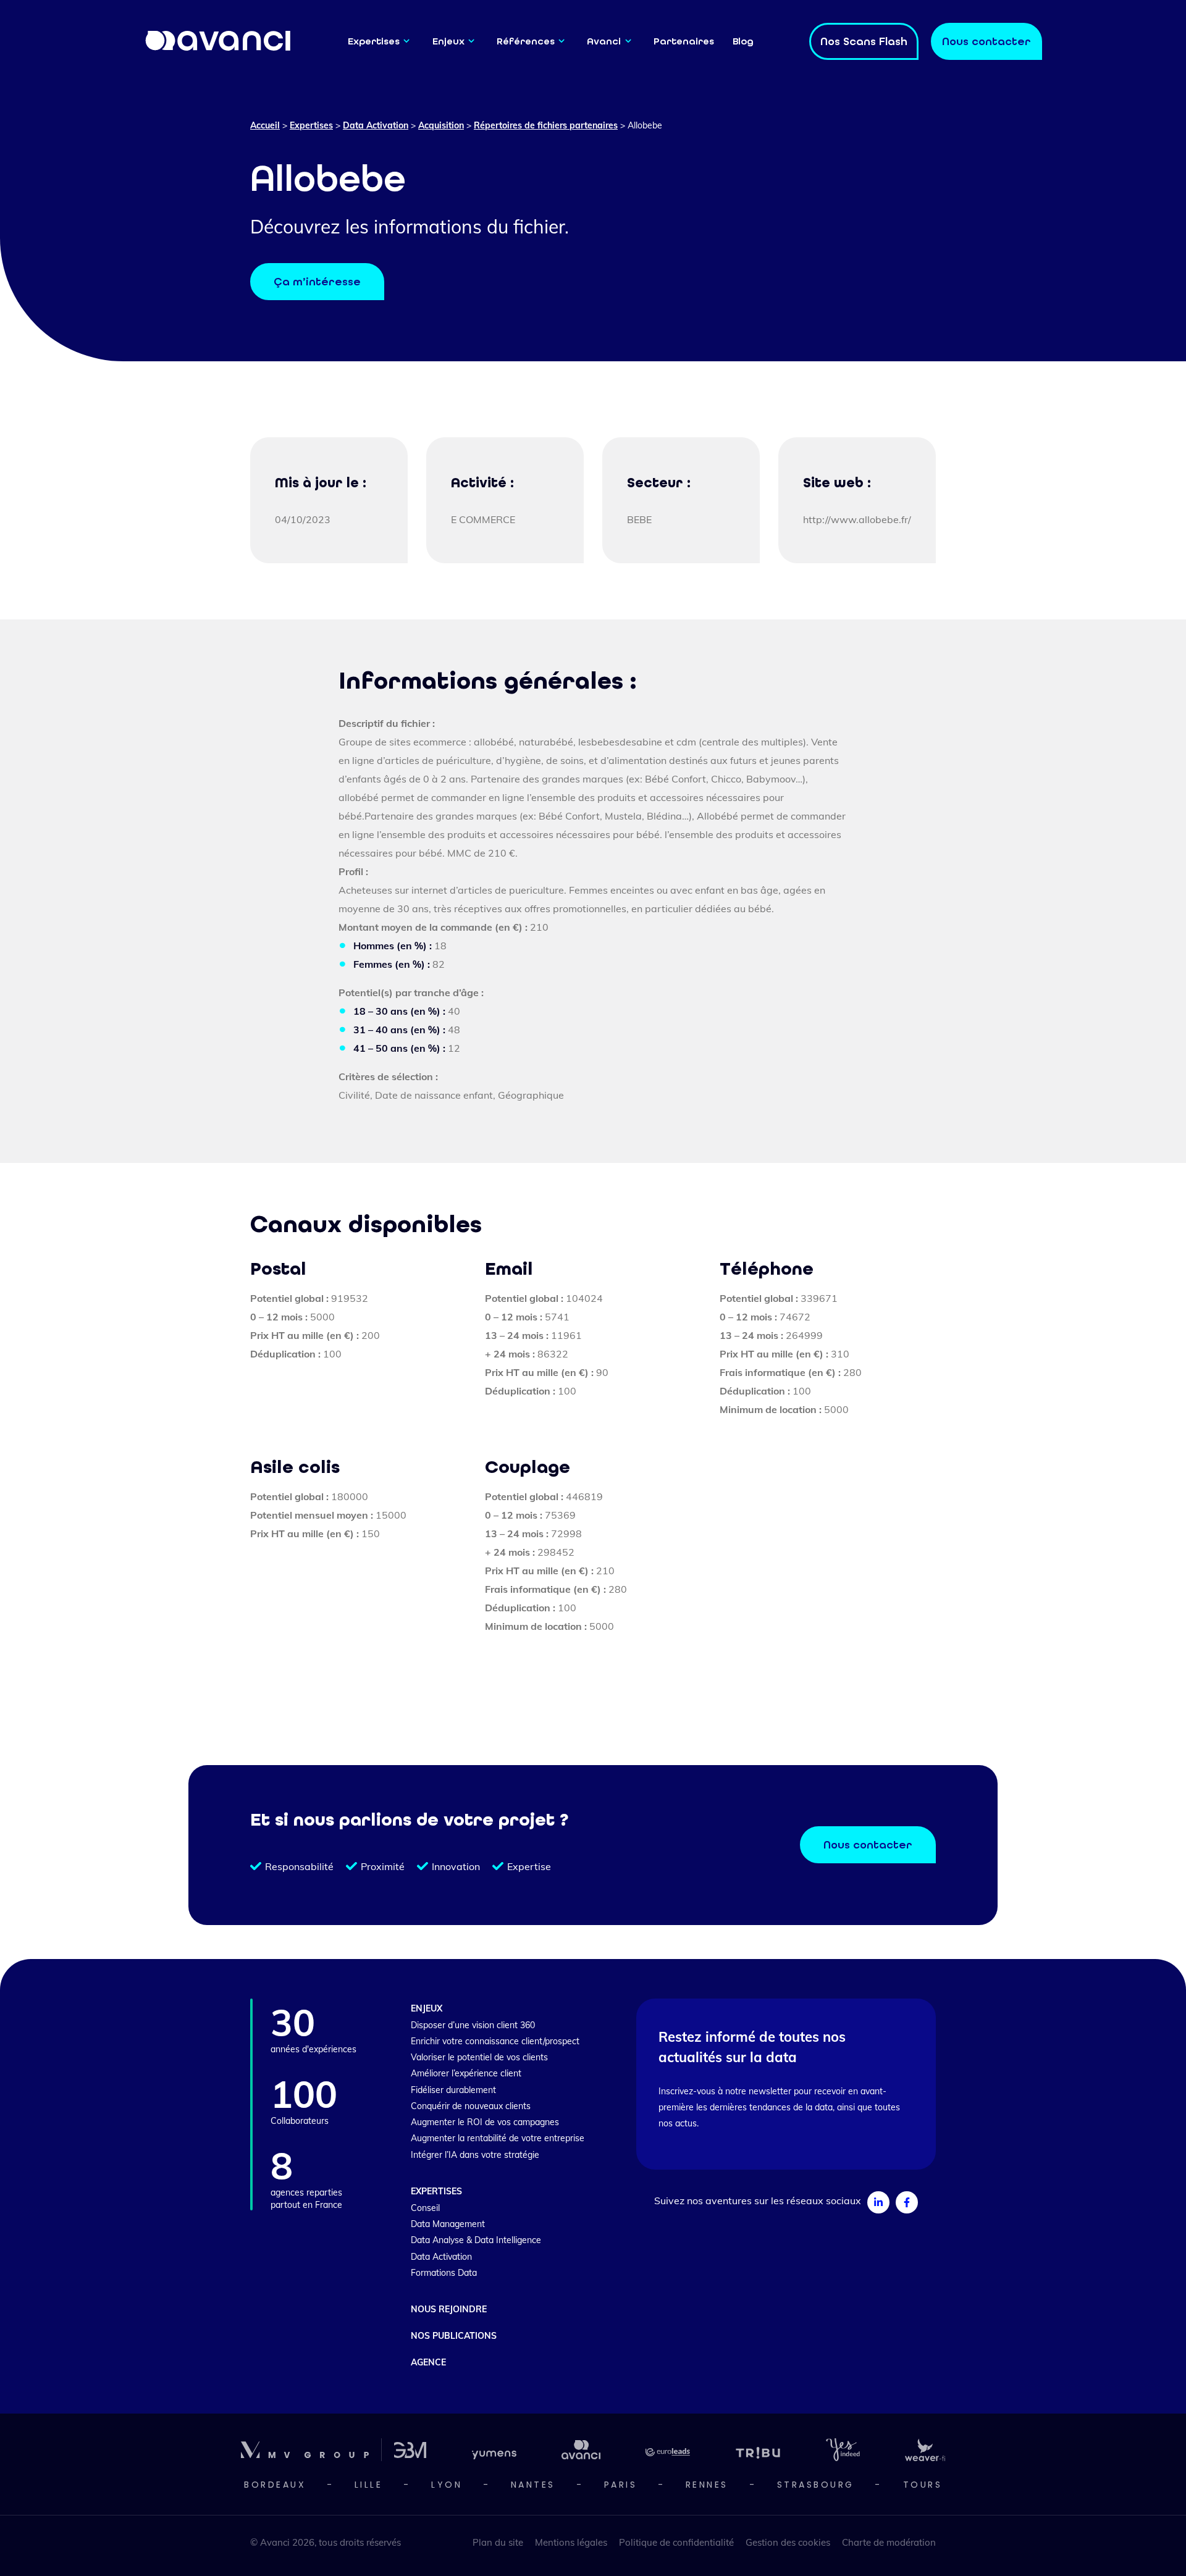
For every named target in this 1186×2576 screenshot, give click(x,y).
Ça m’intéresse (317, 282)
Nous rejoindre (449, 2309)
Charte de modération (889, 2542)
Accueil (265, 125)
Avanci (604, 41)
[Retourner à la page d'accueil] (219, 40)
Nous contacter (868, 1845)
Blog (743, 41)
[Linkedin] (878, 2202)
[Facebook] (907, 2202)
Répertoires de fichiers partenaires (546, 125)
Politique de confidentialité (676, 2542)
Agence (428, 2362)
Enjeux (448, 41)
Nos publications (454, 2336)
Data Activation (376, 125)
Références (526, 41)
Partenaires (684, 41)
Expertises (374, 41)
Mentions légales (571, 2542)
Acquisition (441, 125)
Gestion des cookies (788, 2542)
